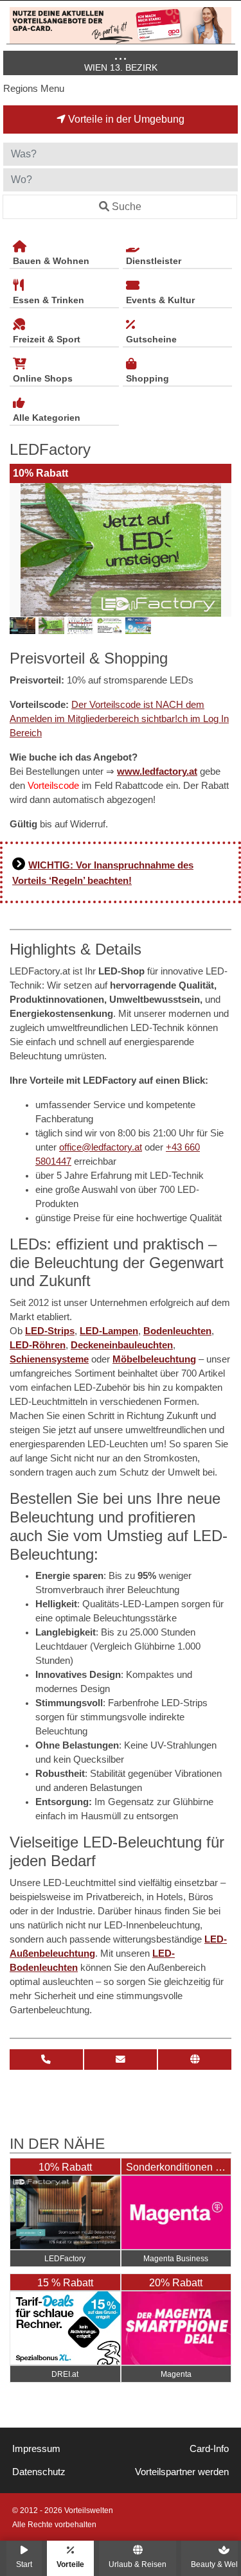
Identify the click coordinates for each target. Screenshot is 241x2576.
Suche (127, 207)
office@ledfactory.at (101, 1147)
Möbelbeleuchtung (154, 1359)
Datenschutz (39, 2472)
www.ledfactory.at (157, 772)
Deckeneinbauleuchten (122, 1345)
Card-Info (209, 2449)
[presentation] (22, 550)
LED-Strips (50, 1331)
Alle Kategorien (47, 418)
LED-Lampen (109, 1331)
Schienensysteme (49, 1359)
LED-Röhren (38, 1345)
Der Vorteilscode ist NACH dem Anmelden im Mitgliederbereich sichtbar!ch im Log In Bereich (119, 719)
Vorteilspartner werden (182, 2472)
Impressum (36, 2449)
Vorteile (70, 2564)
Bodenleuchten (177, 1331)
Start (24, 2564)
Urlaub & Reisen (138, 2564)
